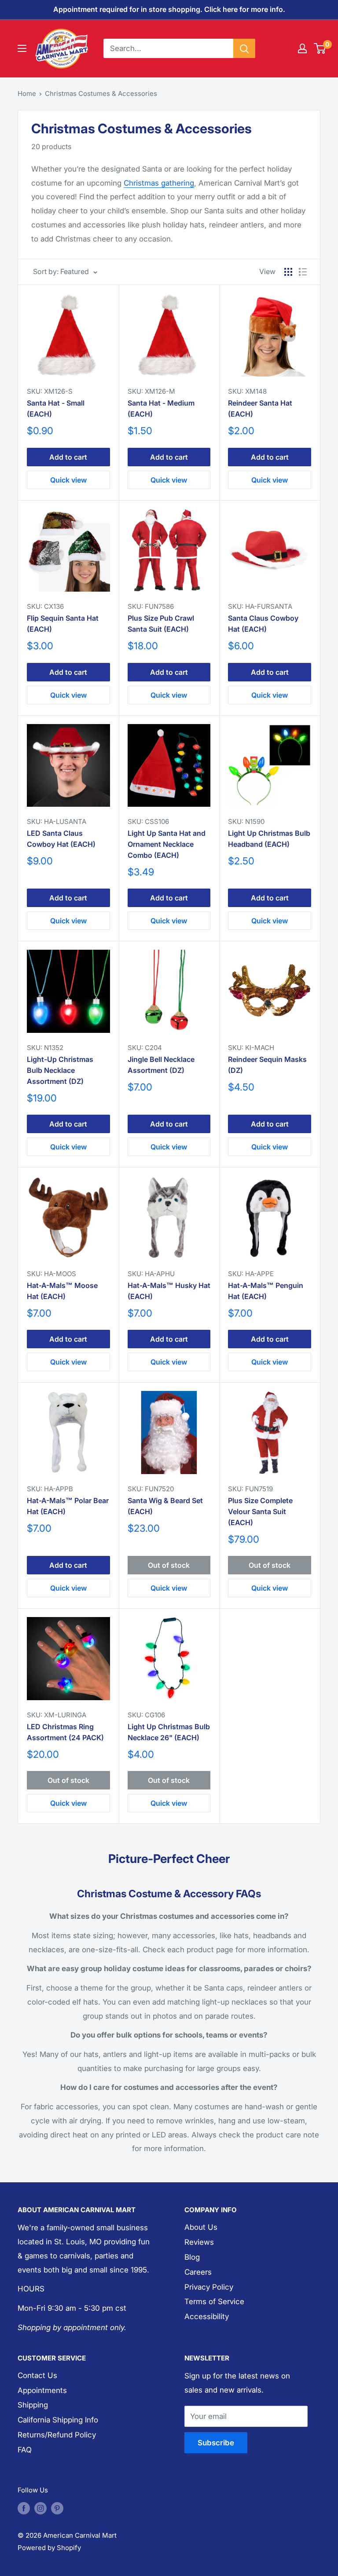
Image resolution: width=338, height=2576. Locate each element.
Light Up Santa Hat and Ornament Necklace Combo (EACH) (167, 844)
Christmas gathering (159, 183)
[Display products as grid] (288, 272)
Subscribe (216, 2443)
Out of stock (169, 1565)
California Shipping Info (58, 2420)
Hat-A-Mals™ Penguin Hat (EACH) (266, 1291)
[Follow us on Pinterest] (57, 2508)
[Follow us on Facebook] (24, 2508)
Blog (192, 2257)
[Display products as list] (303, 272)
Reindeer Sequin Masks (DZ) (267, 1065)
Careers (198, 2272)
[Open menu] (22, 48)
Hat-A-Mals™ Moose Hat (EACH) (62, 1291)
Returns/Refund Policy (57, 2435)
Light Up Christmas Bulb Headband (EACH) (269, 839)
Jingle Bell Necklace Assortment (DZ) (161, 1065)
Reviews (199, 2242)
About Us (201, 2227)
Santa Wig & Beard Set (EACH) (165, 1506)
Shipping (33, 2405)
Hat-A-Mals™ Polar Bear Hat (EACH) (68, 1506)
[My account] (302, 48)
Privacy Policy (209, 2287)
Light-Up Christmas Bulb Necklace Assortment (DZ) (60, 1070)
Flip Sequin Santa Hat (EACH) (63, 624)
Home (27, 93)
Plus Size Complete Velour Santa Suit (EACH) (260, 1511)
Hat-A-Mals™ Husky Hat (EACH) (169, 1291)
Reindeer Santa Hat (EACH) (260, 408)
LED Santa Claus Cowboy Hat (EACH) (61, 839)
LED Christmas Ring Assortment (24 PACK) (65, 1732)
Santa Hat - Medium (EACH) (161, 408)
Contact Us (37, 2375)
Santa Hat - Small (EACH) (56, 408)
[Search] (244, 48)
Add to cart (68, 457)
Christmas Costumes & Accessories (101, 93)
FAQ (25, 2450)
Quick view (68, 480)
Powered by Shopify (49, 2548)
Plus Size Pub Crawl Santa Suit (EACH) (161, 624)
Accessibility (207, 2316)
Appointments (42, 2390)
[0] (320, 48)
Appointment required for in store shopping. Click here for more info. (169, 9)
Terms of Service (214, 2302)
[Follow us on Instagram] (40, 2508)
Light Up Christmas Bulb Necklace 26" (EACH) (169, 1732)
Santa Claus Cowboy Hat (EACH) (263, 624)
